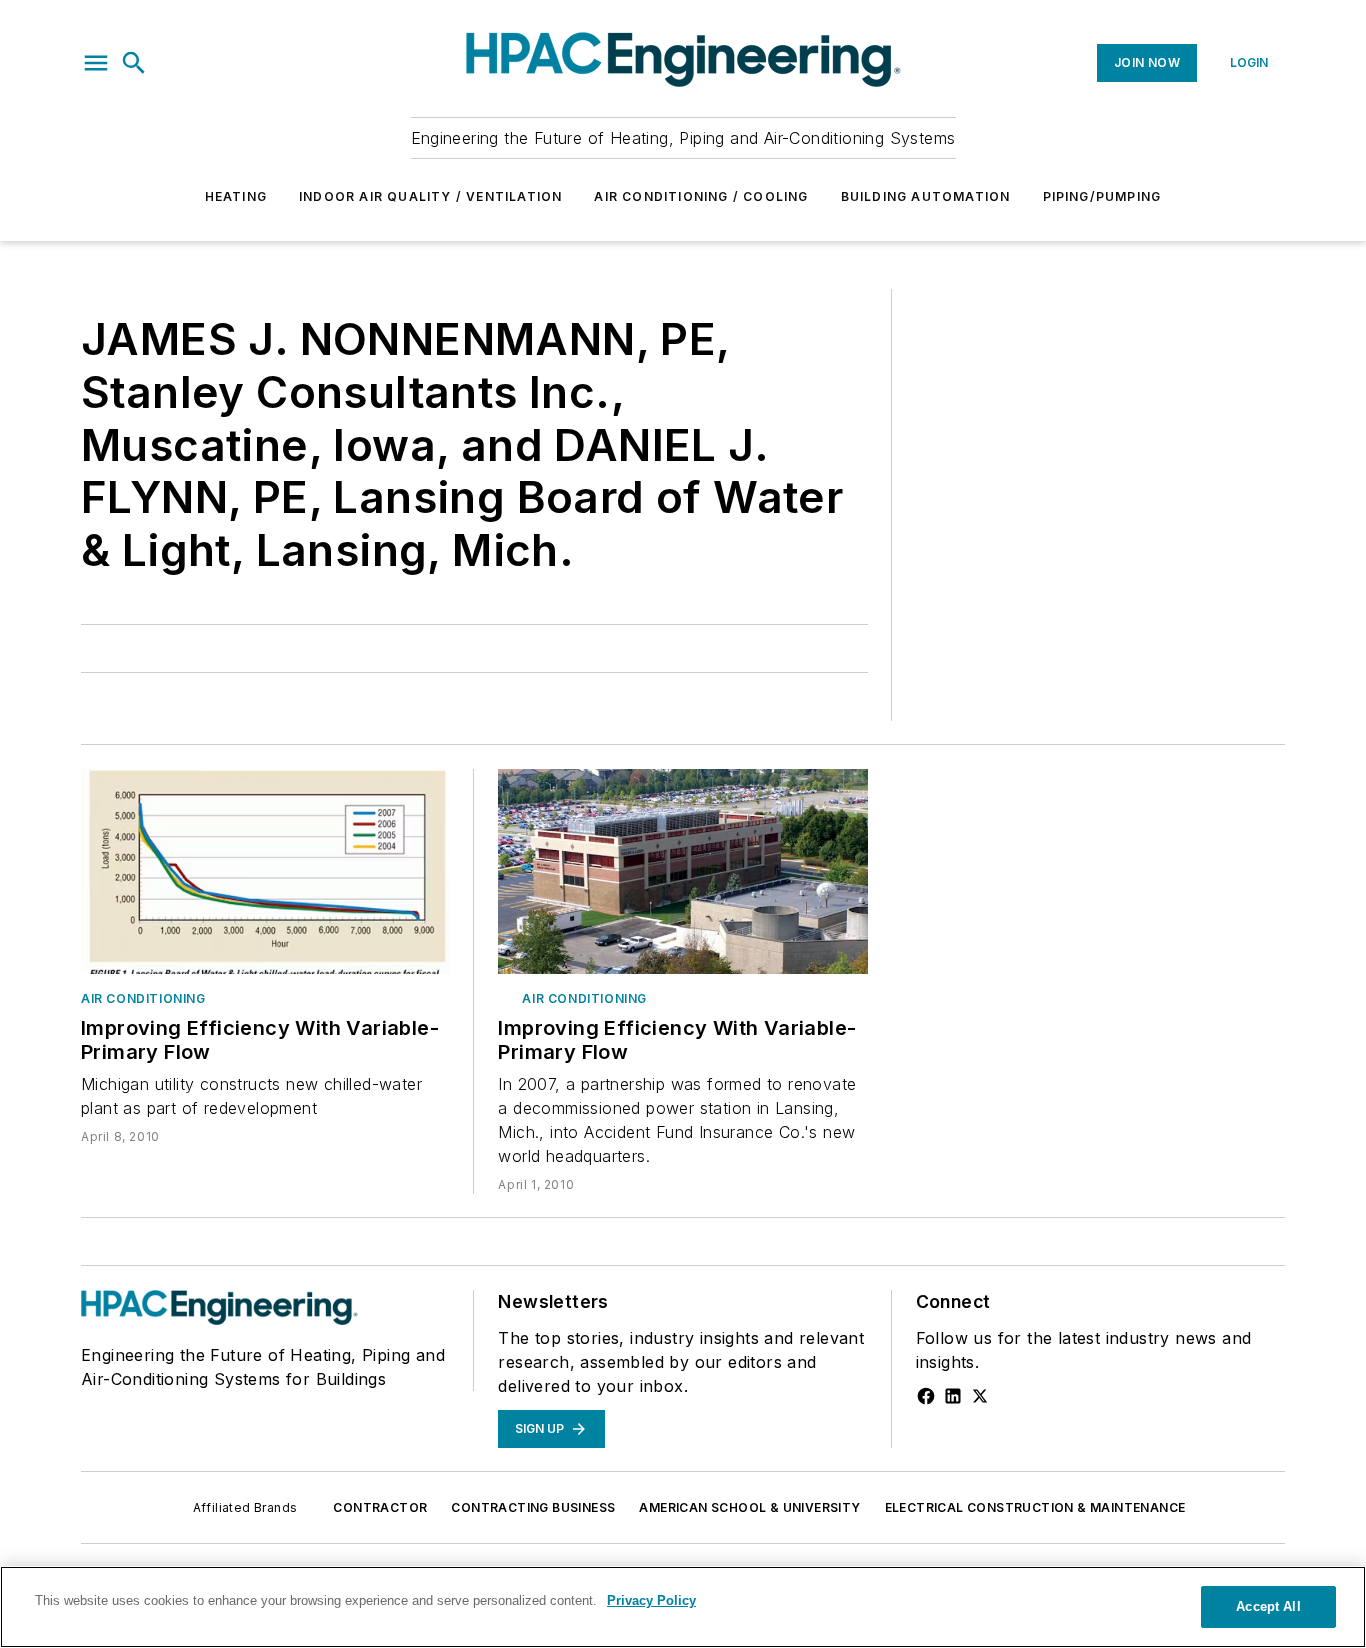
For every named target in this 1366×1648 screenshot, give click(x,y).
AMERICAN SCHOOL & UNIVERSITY (749, 1507)
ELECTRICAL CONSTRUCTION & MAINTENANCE (1035, 1507)
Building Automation (926, 196)
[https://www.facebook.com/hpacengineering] (926, 1396)
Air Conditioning (143, 998)
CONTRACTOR (380, 1507)
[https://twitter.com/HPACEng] (980, 1396)
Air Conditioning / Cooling (701, 196)
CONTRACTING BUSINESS (533, 1507)
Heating (236, 196)
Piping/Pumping (1102, 196)
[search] (134, 63)
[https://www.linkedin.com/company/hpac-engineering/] (953, 1396)
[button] (96, 63)
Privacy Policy (651, 1600)
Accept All (1268, 1606)
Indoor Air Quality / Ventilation (430, 196)
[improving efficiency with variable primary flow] (265, 871)
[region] (683, 1607)
